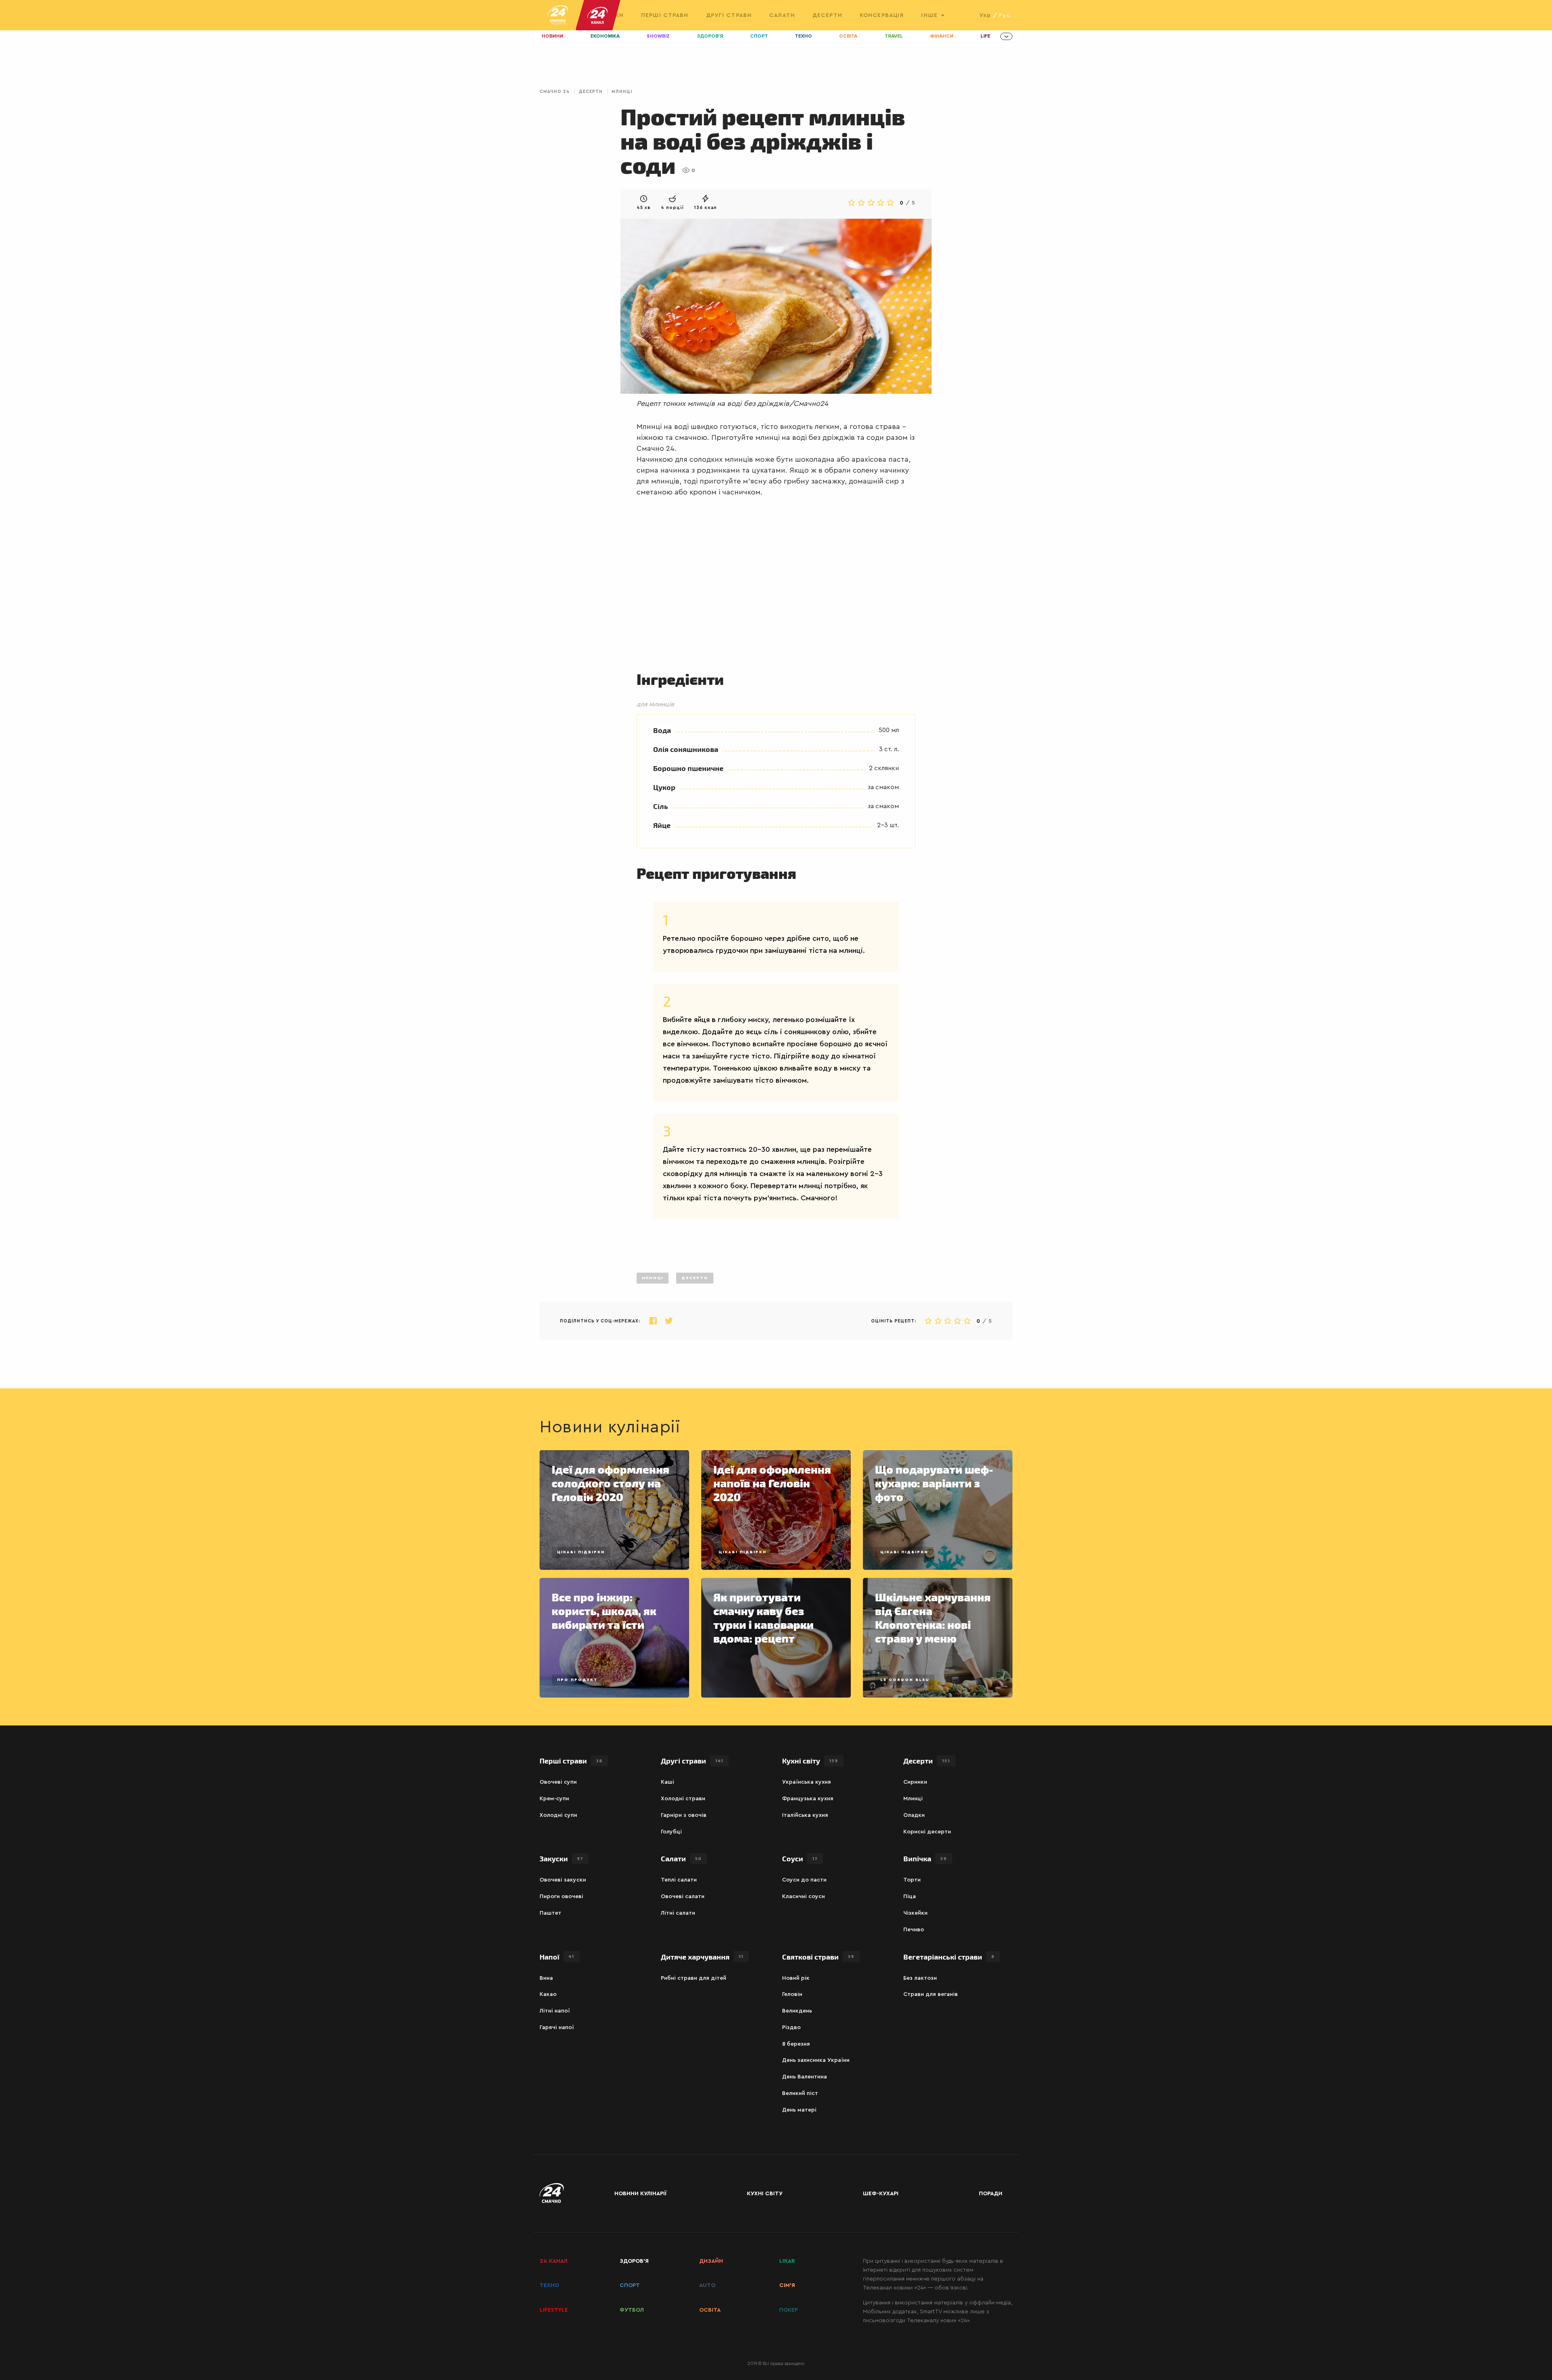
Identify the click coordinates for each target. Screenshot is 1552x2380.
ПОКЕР (789, 2310)
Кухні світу (810, 1760)
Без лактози (920, 1978)
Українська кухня (807, 1782)
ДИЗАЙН (711, 2261)
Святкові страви (818, 1957)
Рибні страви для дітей (694, 1978)
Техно (803, 36)
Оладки (914, 1815)
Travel (894, 36)
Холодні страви (683, 1799)
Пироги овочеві (561, 1896)
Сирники (915, 1782)
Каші (667, 1782)
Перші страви (665, 15)
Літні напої (555, 2011)
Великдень (797, 2011)
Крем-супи (554, 1799)
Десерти (827, 15)
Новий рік (796, 1978)
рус (1005, 15)
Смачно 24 (555, 92)
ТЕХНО (549, 2285)
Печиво (914, 1930)
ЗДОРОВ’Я (634, 2261)
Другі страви (729, 15)
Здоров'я (710, 36)
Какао (548, 1994)
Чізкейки (915, 1913)
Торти (912, 1880)
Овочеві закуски (563, 1880)
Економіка (605, 36)
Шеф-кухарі (881, 2194)
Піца (910, 1896)
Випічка (925, 1858)
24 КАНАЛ (554, 2261)
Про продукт (577, 1680)
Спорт (759, 36)
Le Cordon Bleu (905, 1680)
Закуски (561, 1858)
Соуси (800, 1858)
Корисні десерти (927, 1832)
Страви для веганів (931, 1994)
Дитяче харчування (702, 1957)
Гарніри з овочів (684, 1815)
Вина (546, 1978)
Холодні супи (558, 1815)
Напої (557, 1957)
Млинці (622, 92)
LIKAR (787, 2261)
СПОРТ (630, 2285)
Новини (552, 36)
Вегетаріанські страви (949, 1957)
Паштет (550, 1913)
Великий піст (800, 2093)
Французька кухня (808, 1799)
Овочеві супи (558, 1782)
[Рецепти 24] (558, 15)
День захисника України (816, 2060)
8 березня (796, 2044)
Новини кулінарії (640, 2194)
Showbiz (658, 36)
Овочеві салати (683, 1896)
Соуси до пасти (804, 1880)
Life (985, 36)
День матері (799, 2110)
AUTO (707, 2285)
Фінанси (942, 36)
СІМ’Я (787, 2285)
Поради (991, 2194)
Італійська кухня (805, 1815)
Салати (782, 15)
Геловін (792, 1994)
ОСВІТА (710, 2310)
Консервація (882, 15)
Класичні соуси (803, 1896)
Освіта (848, 36)
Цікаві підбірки (581, 1552)
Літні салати (678, 1913)
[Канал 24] (594, 15)
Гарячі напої (557, 2027)
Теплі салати (679, 1880)
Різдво (791, 2027)
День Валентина (804, 2077)
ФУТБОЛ (632, 2310)
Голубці (671, 1832)
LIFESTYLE (554, 2310)
